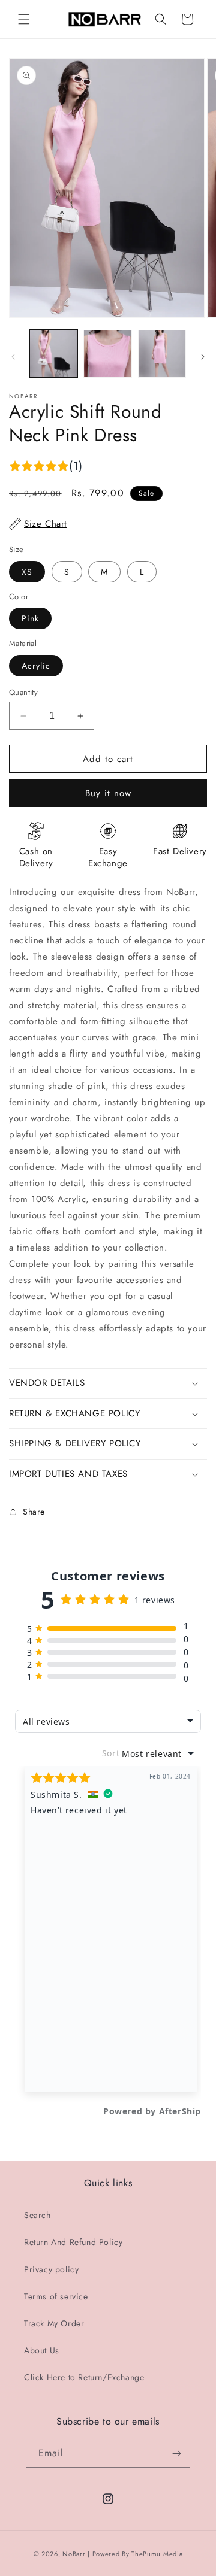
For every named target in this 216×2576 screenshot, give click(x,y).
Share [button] (34, 1512)
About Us (42, 2350)
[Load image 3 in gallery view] (162, 354)
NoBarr (74, 2554)
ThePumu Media (157, 2554)
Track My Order (54, 2323)
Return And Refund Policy (73, 2242)
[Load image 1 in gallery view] (53, 354)
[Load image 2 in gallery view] (107, 354)
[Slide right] (203, 357)
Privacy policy (51, 2269)
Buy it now (108, 793)
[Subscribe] (176, 2454)
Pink (30, 618)
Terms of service (56, 2296)
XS (27, 572)
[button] (24, 19)
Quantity (23, 692)
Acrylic (36, 666)
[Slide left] (13, 357)
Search (37, 2215)
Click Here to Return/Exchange (84, 2377)
